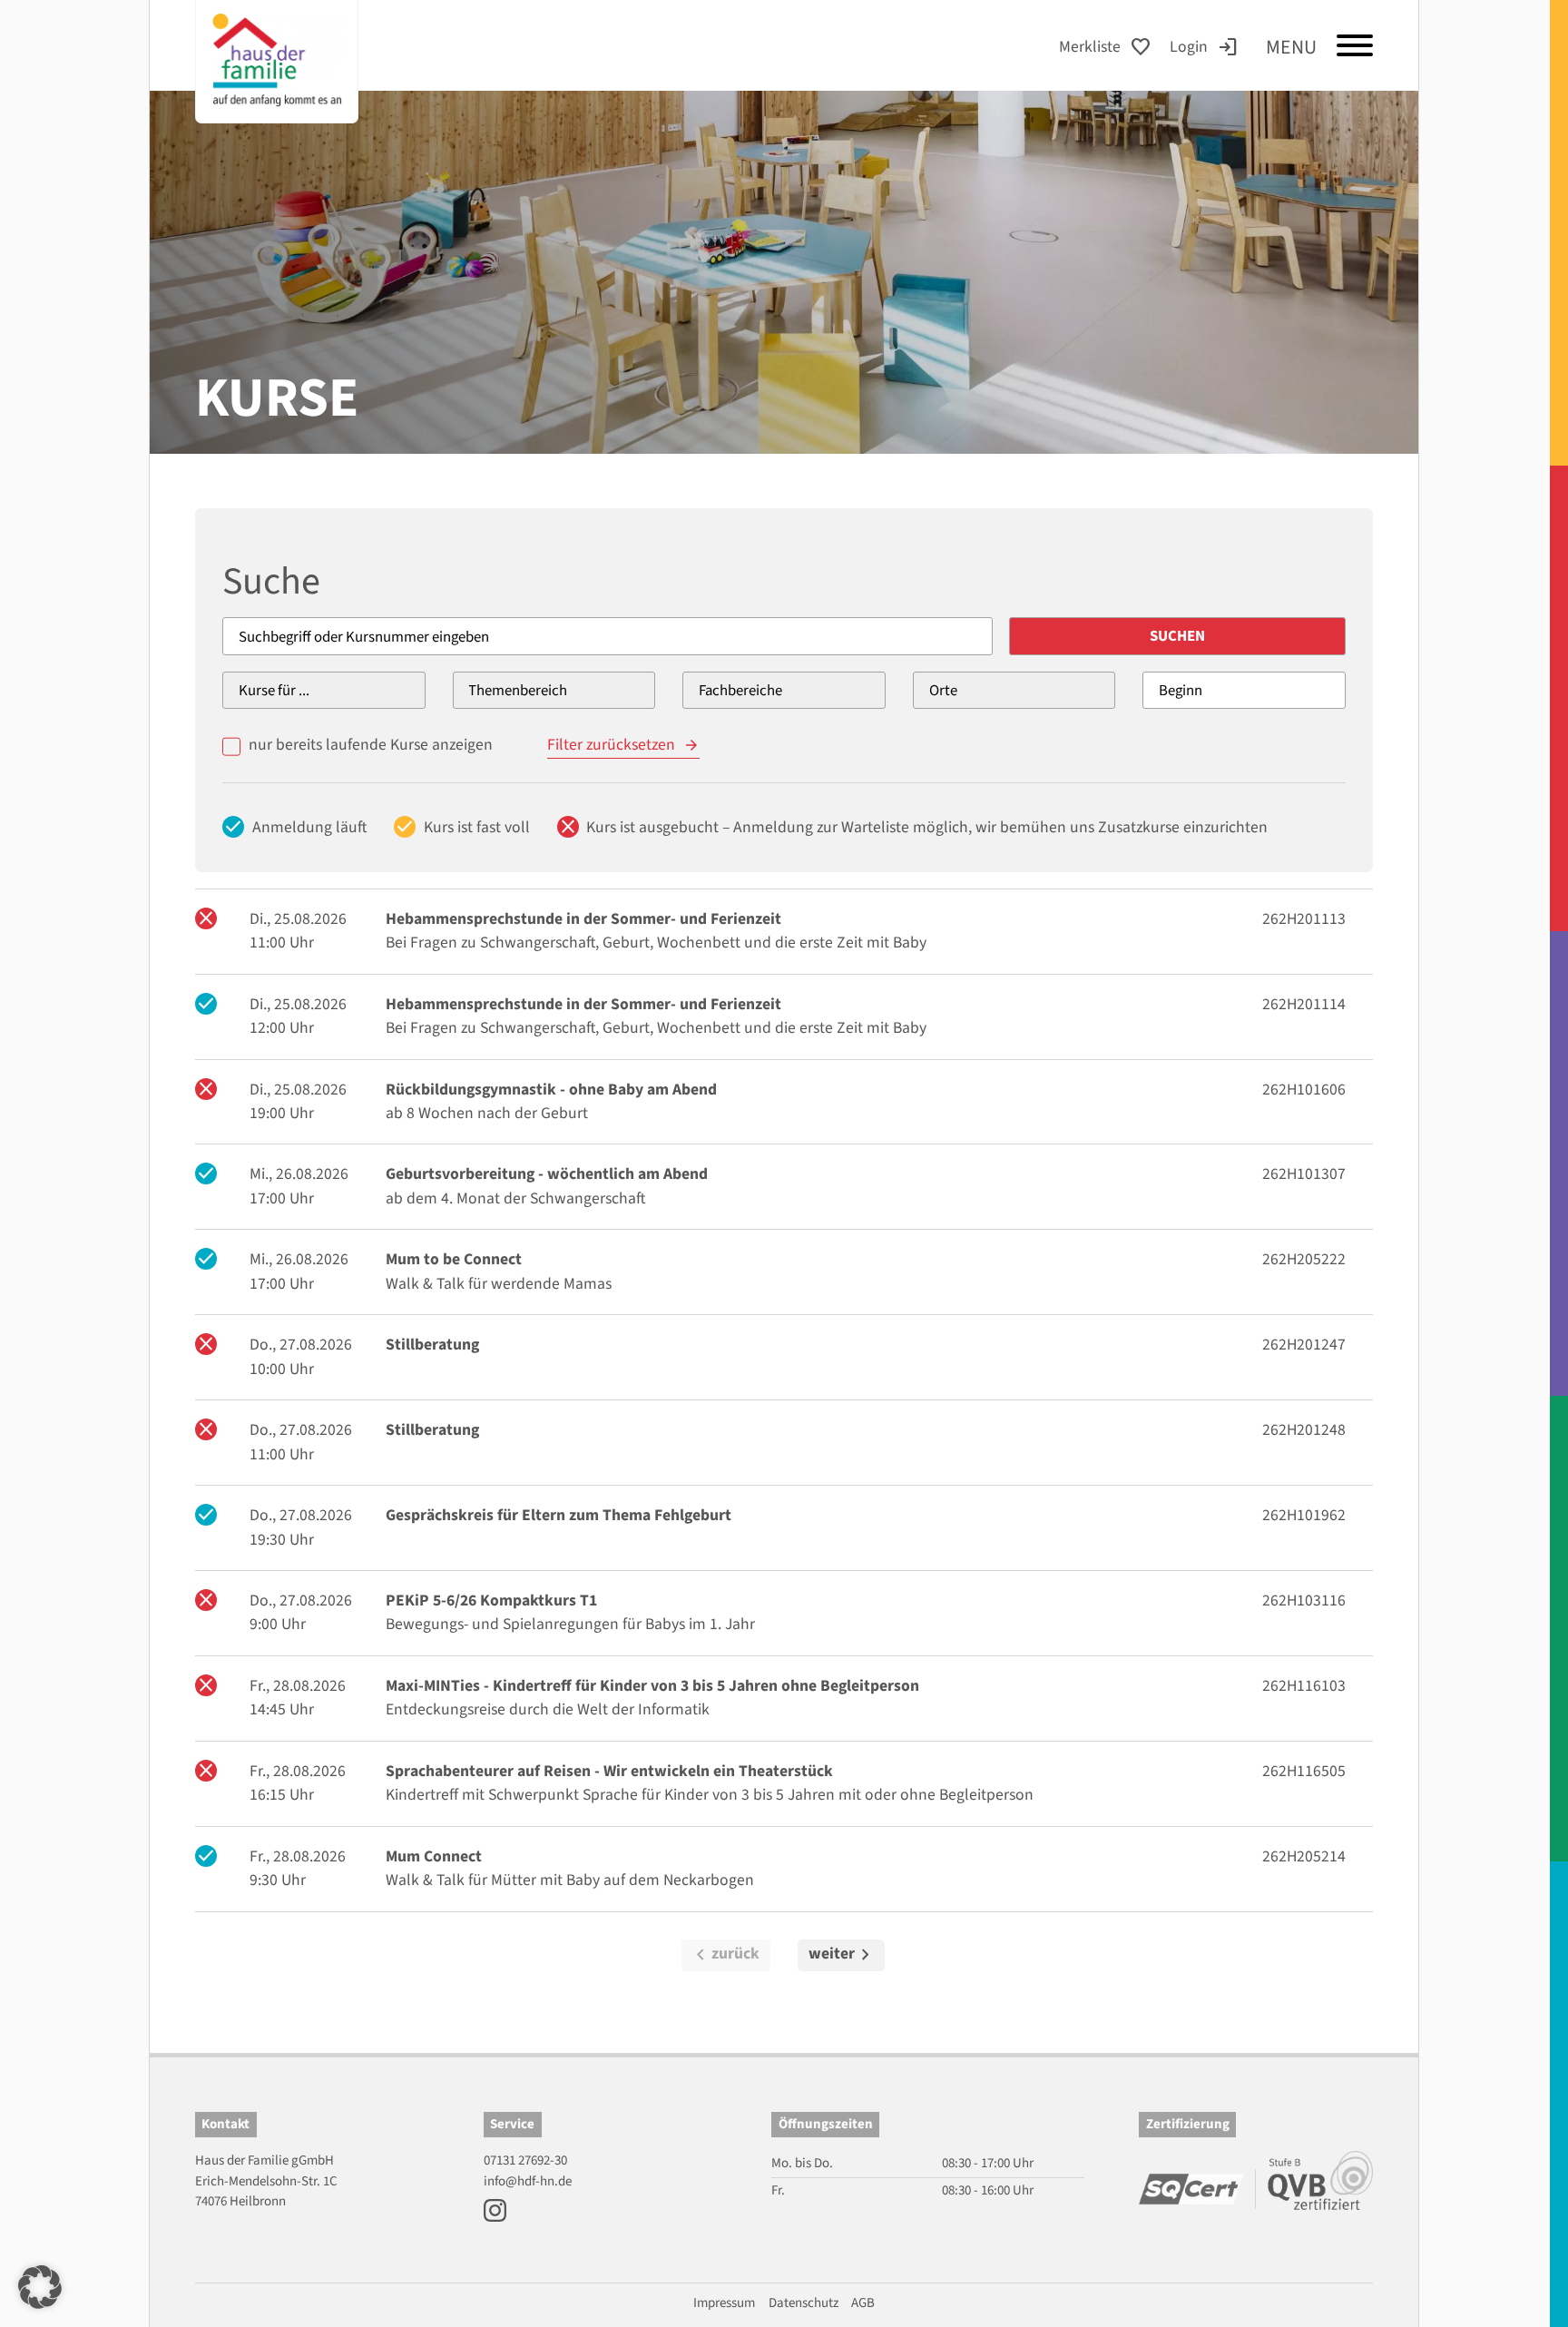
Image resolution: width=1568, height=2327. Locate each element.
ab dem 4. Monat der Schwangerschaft (515, 1198)
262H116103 (1304, 1686)
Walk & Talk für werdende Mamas (499, 1284)
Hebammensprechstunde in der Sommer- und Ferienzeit (583, 919)
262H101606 (1304, 1090)
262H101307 (1304, 1174)
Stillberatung (432, 1345)
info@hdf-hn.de (528, 2181)
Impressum (724, 2303)
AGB (863, 2303)
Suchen (1177, 636)
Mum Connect (434, 1856)
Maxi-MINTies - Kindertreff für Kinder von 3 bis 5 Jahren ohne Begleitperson (652, 1686)
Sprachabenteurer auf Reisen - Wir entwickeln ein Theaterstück (609, 1771)
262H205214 (1304, 1856)
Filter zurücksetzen (611, 745)
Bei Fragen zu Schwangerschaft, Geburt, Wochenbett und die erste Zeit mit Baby (656, 943)
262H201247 (1304, 1345)
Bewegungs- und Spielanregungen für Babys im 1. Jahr (570, 1624)
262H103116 (1304, 1600)
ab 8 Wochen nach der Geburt (487, 1113)
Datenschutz (804, 2303)
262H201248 (1304, 1430)
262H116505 (1304, 1771)
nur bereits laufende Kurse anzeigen (371, 745)
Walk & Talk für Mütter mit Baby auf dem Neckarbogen (570, 1880)
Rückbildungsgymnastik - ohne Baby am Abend (551, 1090)
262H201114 (1304, 1004)
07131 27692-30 (525, 2160)
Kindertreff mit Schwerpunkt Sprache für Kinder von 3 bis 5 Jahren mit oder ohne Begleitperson (710, 1795)
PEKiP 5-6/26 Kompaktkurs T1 (491, 1600)
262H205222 (1304, 1259)
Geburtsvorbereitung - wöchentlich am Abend (547, 1174)
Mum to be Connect (454, 1259)
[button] (40, 2287)
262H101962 (1304, 1515)
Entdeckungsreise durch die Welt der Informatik (548, 1709)
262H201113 (1304, 919)
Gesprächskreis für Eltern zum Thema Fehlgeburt (559, 1515)
